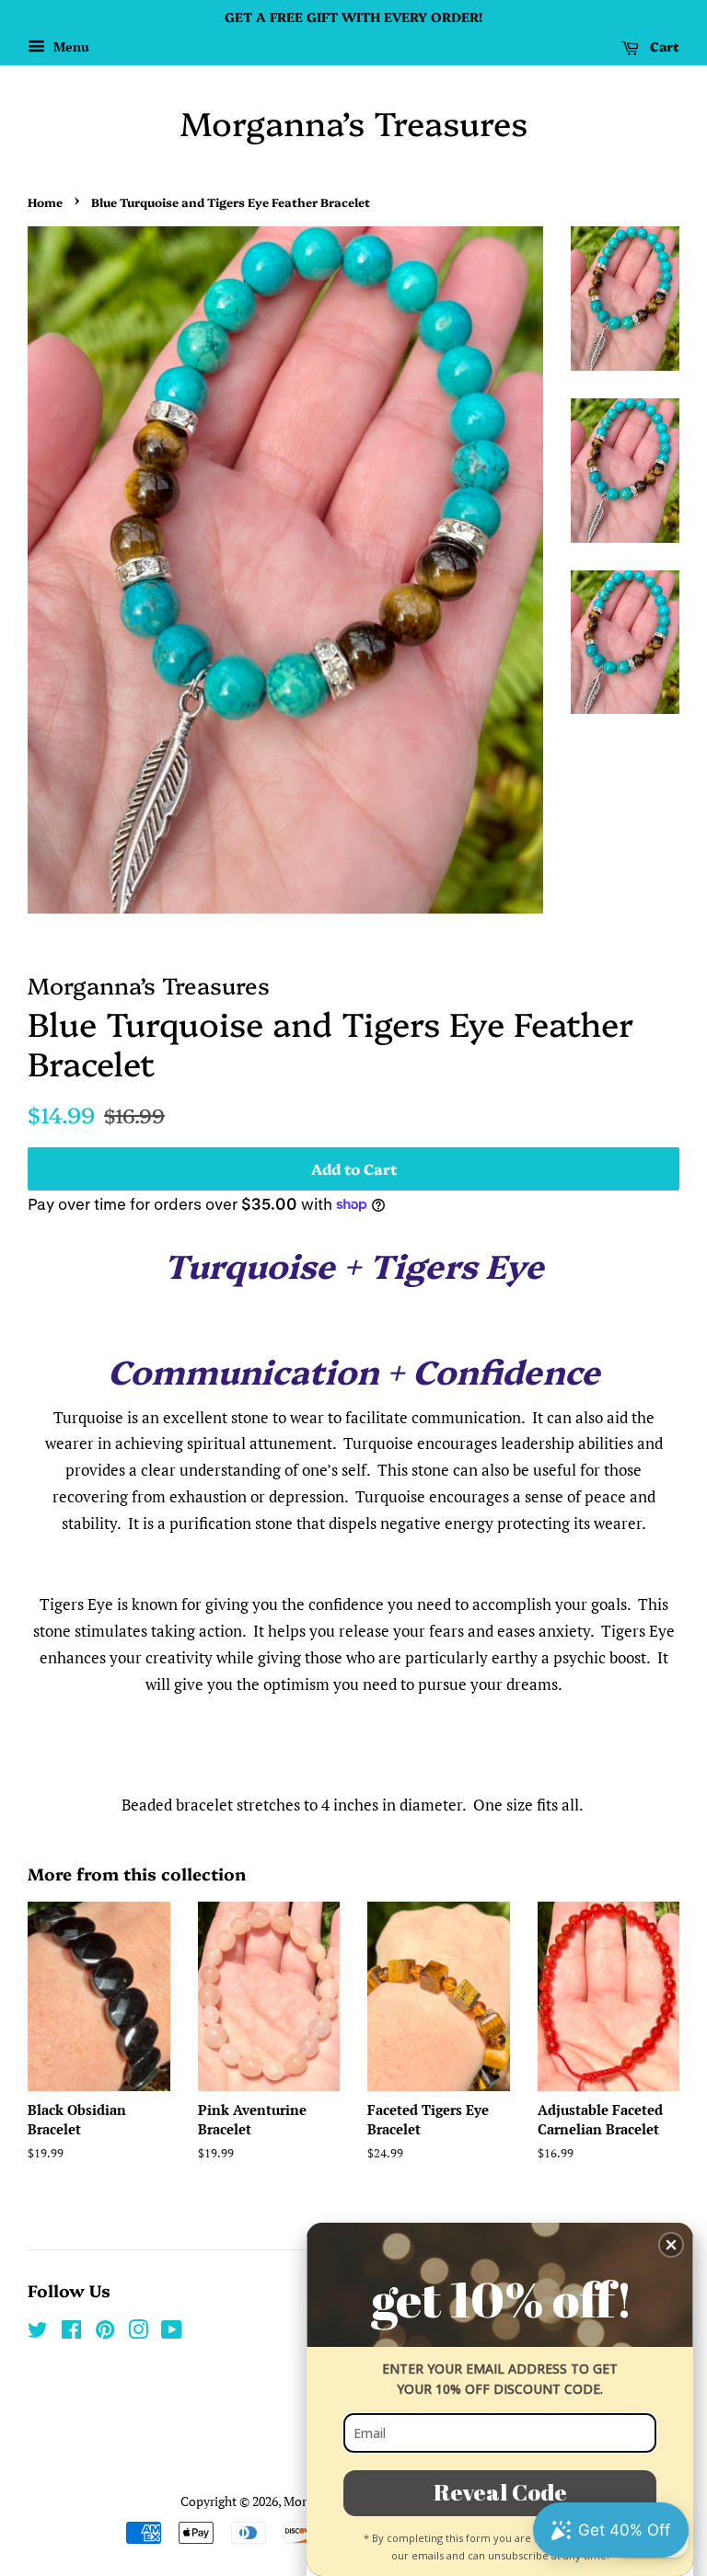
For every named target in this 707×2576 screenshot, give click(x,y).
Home (45, 202)
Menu (70, 46)
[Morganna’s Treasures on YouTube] (172, 2333)
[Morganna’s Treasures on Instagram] (138, 2333)
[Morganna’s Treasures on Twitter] (38, 2333)
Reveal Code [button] (500, 2492)
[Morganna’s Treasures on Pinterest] (105, 2333)
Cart (663, 46)
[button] (671, 2245)
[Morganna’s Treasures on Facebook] (71, 2333)
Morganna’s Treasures (354, 122)
